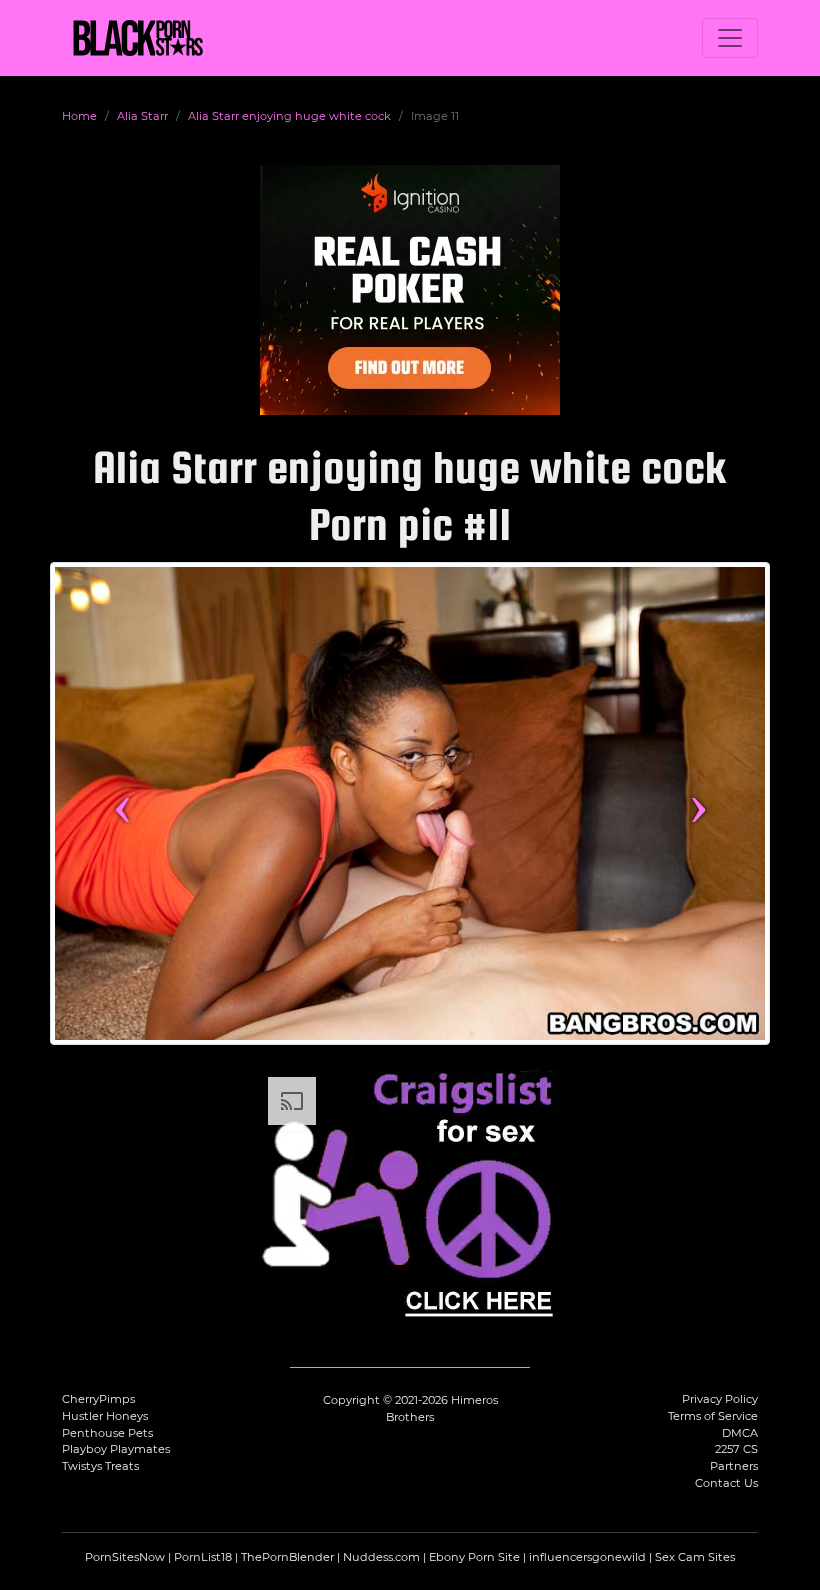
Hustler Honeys (105, 1416)
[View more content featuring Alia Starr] (410, 803)
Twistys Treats (100, 1466)
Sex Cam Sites (695, 1557)
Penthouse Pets (107, 1433)
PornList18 (203, 1557)
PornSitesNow (125, 1557)
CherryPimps (98, 1399)
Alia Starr (142, 116)
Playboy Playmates (116, 1449)
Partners (734, 1466)
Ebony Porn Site (474, 1557)
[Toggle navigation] (730, 38)
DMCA (740, 1433)
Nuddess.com (381, 1557)
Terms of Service (713, 1416)
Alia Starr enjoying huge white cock (289, 116)
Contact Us (726, 1483)
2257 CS (736, 1449)
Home (79, 116)
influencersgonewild (587, 1557)
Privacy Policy (720, 1399)
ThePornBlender (287, 1557)
